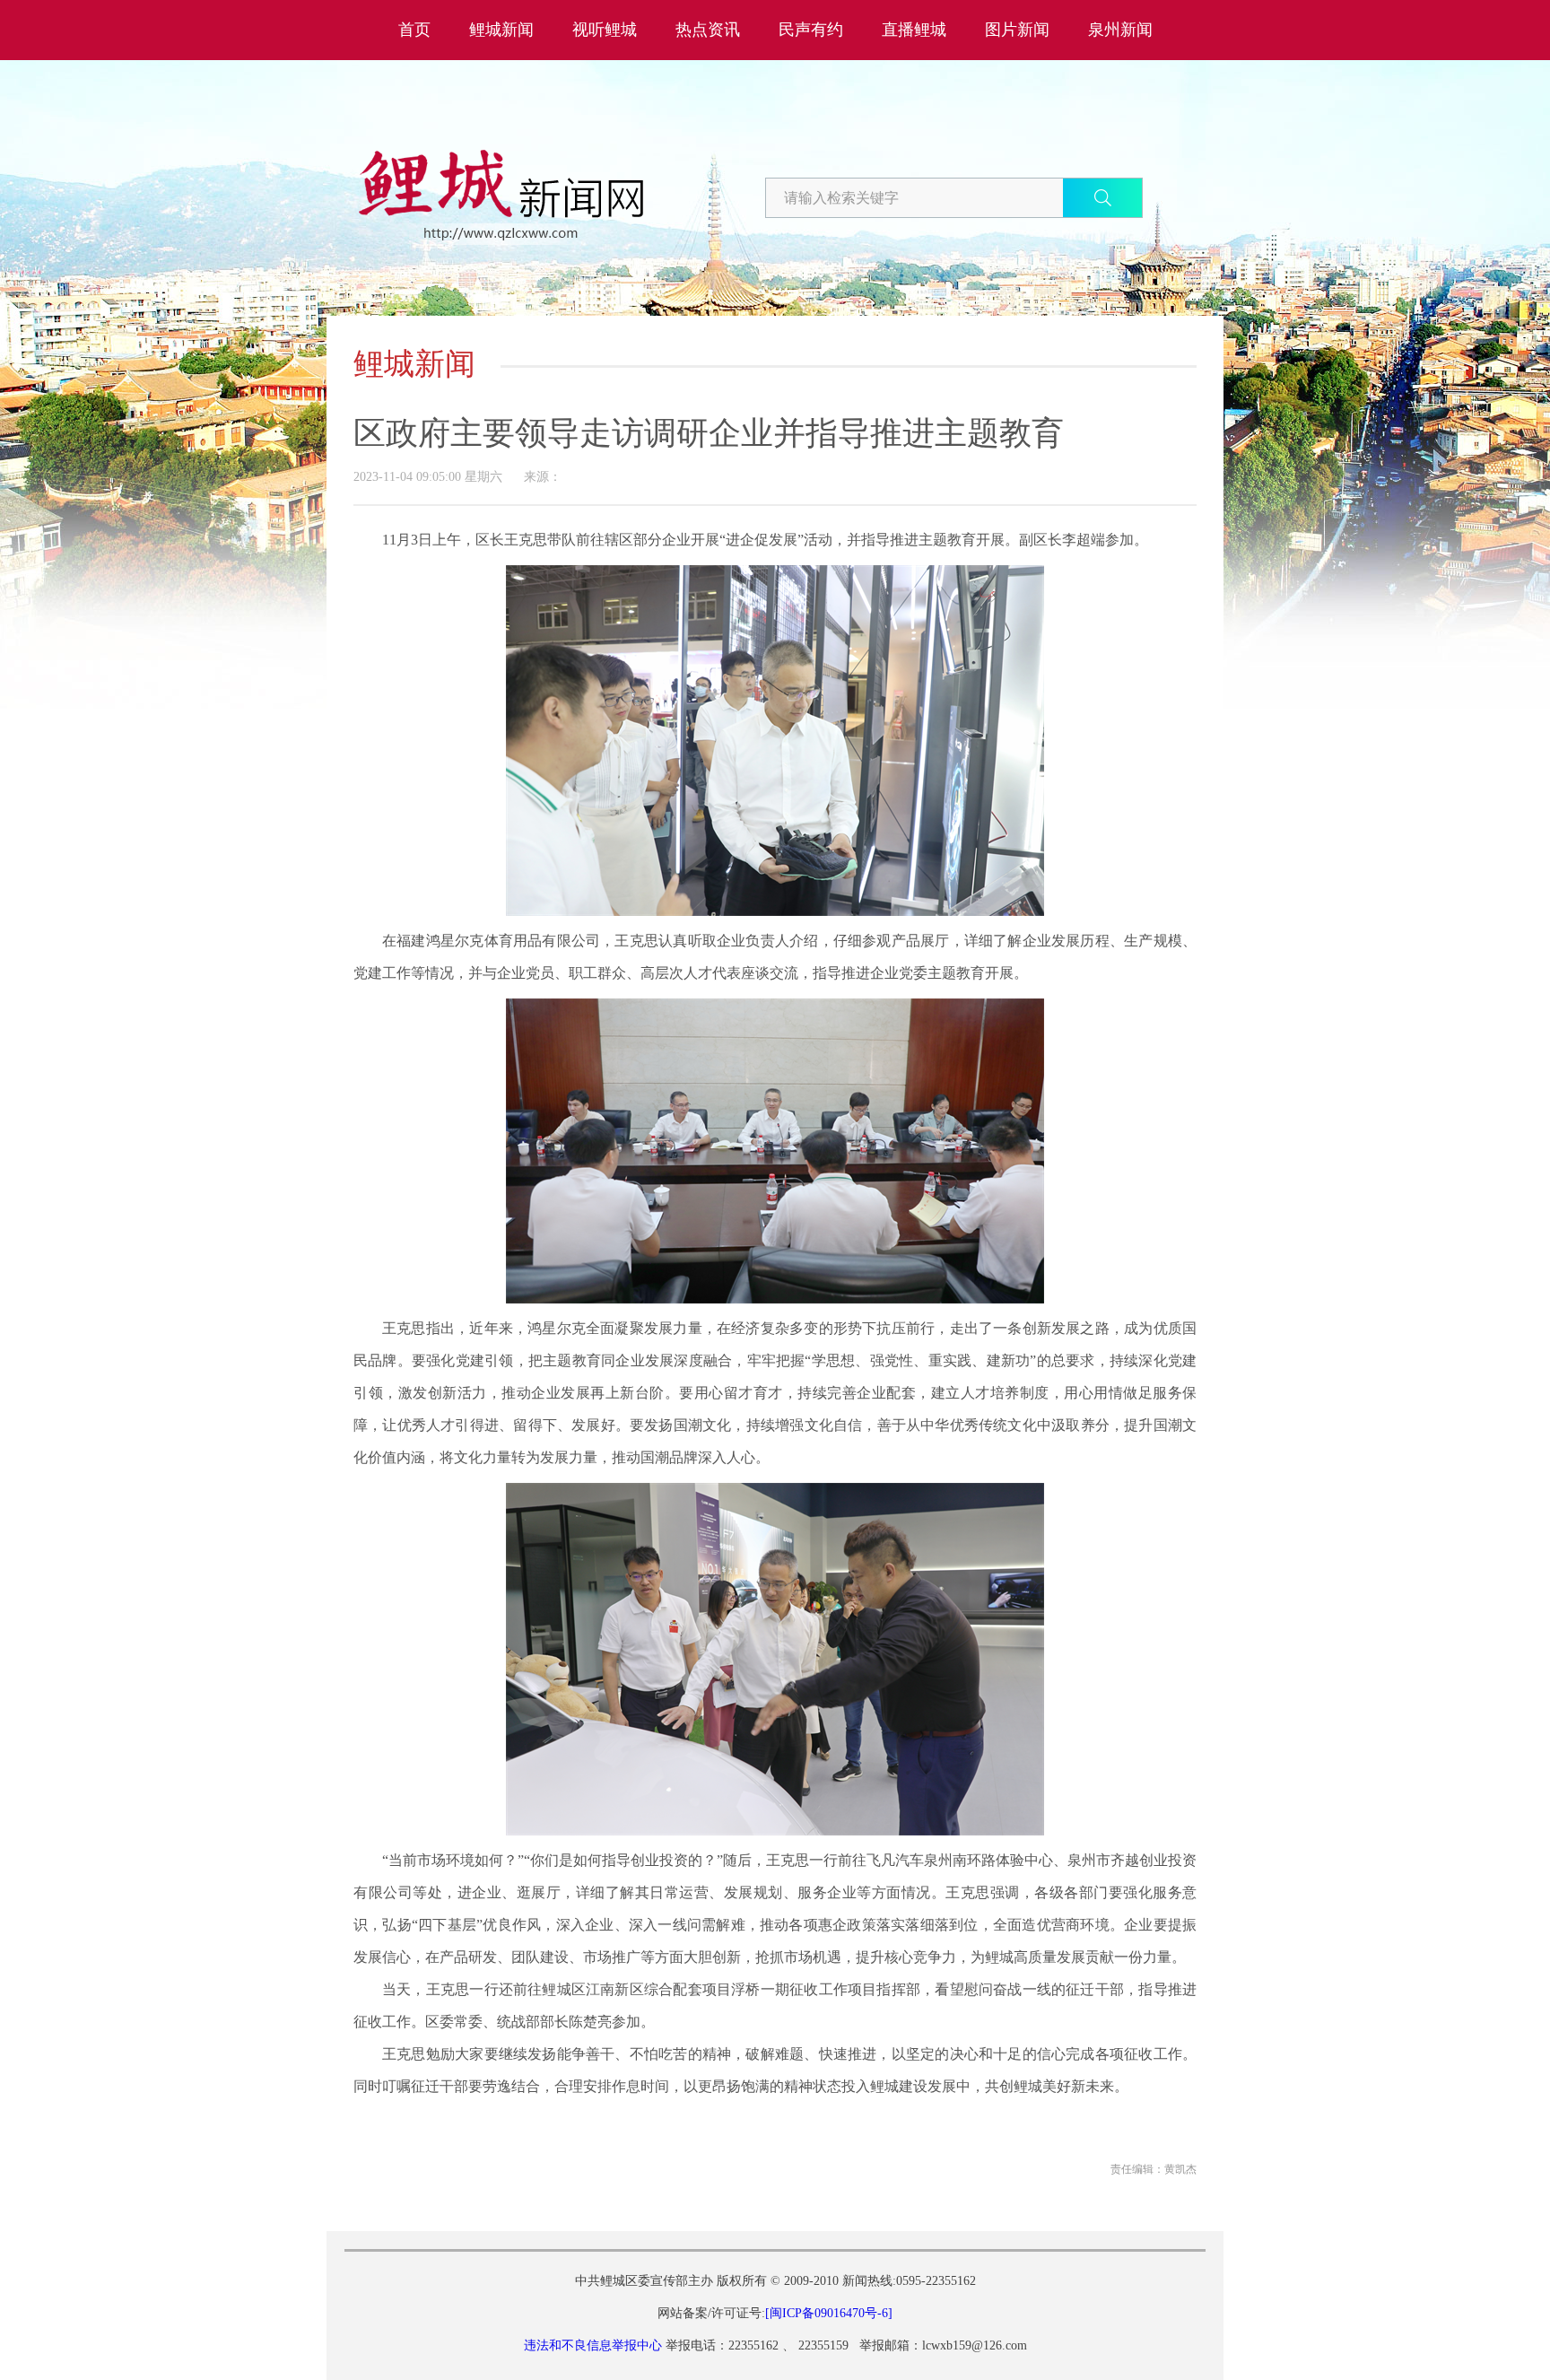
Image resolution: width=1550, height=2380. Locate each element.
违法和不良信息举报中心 (593, 2345)
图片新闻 (1017, 30)
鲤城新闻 (501, 30)
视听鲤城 (605, 30)
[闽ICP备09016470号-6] (829, 2313)
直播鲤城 (914, 30)
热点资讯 (708, 30)
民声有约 (811, 30)
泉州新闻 (1120, 30)
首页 (414, 30)
